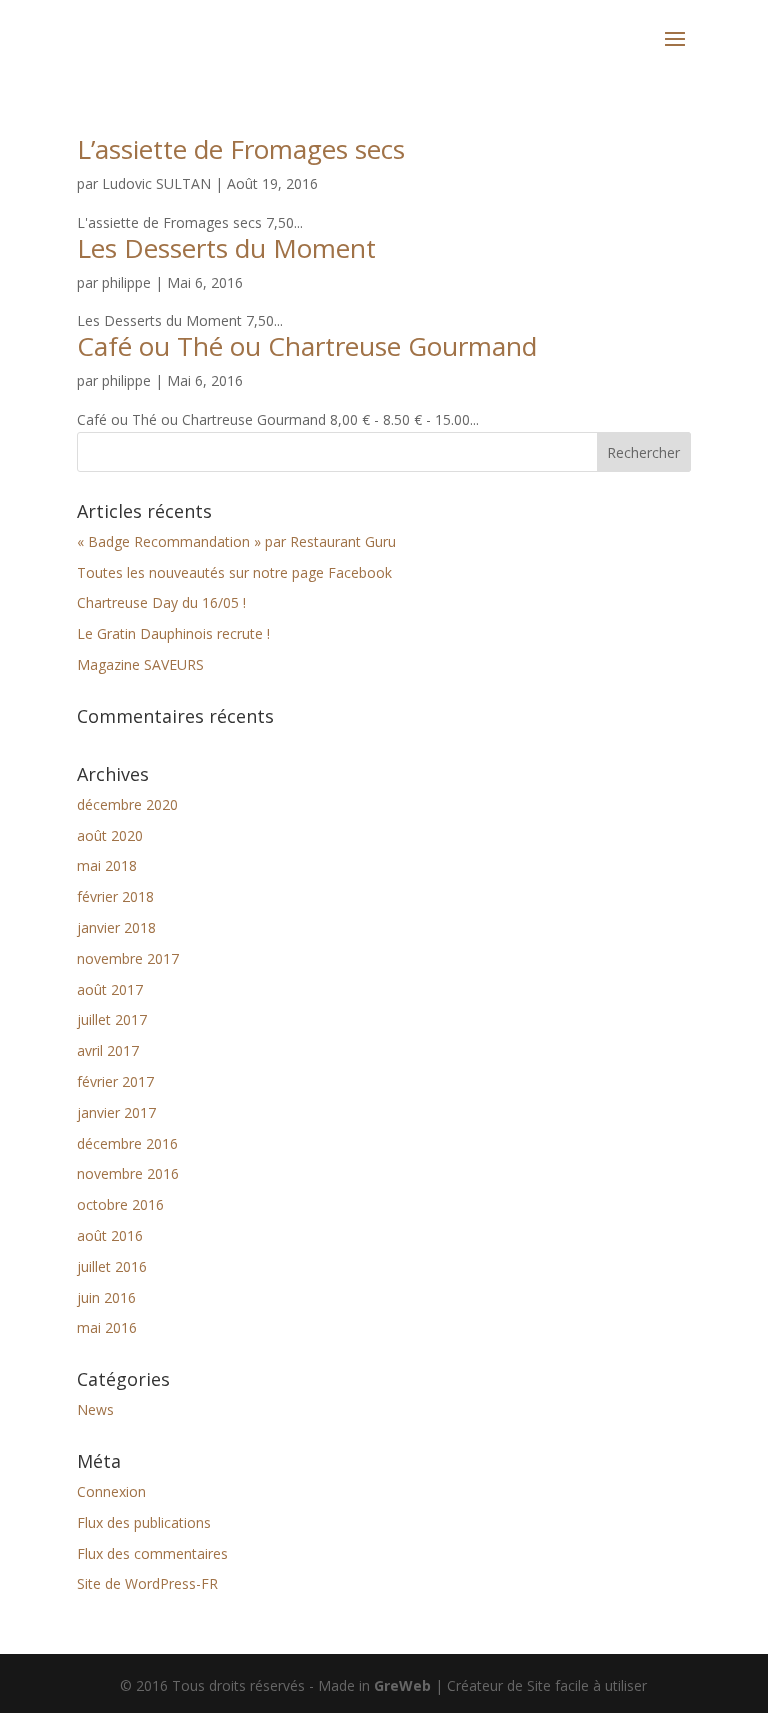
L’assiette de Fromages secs (241, 149)
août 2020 (110, 835)
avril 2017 (108, 1050)
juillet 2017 (112, 1019)
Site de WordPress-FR (147, 1583)
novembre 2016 (128, 1173)
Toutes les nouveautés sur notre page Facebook (234, 572)
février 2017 (115, 1081)
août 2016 (110, 1235)
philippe (126, 282)
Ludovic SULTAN (156, 183)
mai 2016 (107, 1327)
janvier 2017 (116, 1112)
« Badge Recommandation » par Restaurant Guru (236, 541)
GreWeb (402, 1685)
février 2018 (115, 896)
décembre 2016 (127, 1143)
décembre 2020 (127, 804)
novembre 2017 (128, 958)
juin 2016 (106, 1297)
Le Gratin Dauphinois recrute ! (173, 633)
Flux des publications (144, 1522)
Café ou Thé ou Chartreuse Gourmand (307, 346)
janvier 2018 (116, 927)
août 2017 (110, 989)
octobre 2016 (120, 1204)
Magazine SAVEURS (140, 664)
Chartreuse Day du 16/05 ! (161, 602)
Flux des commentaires (152, 1553)
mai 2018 (107, 865)
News (95, 1409)
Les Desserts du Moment (226, 248)
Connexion (111, 1491)
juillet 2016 (112, 1266)
